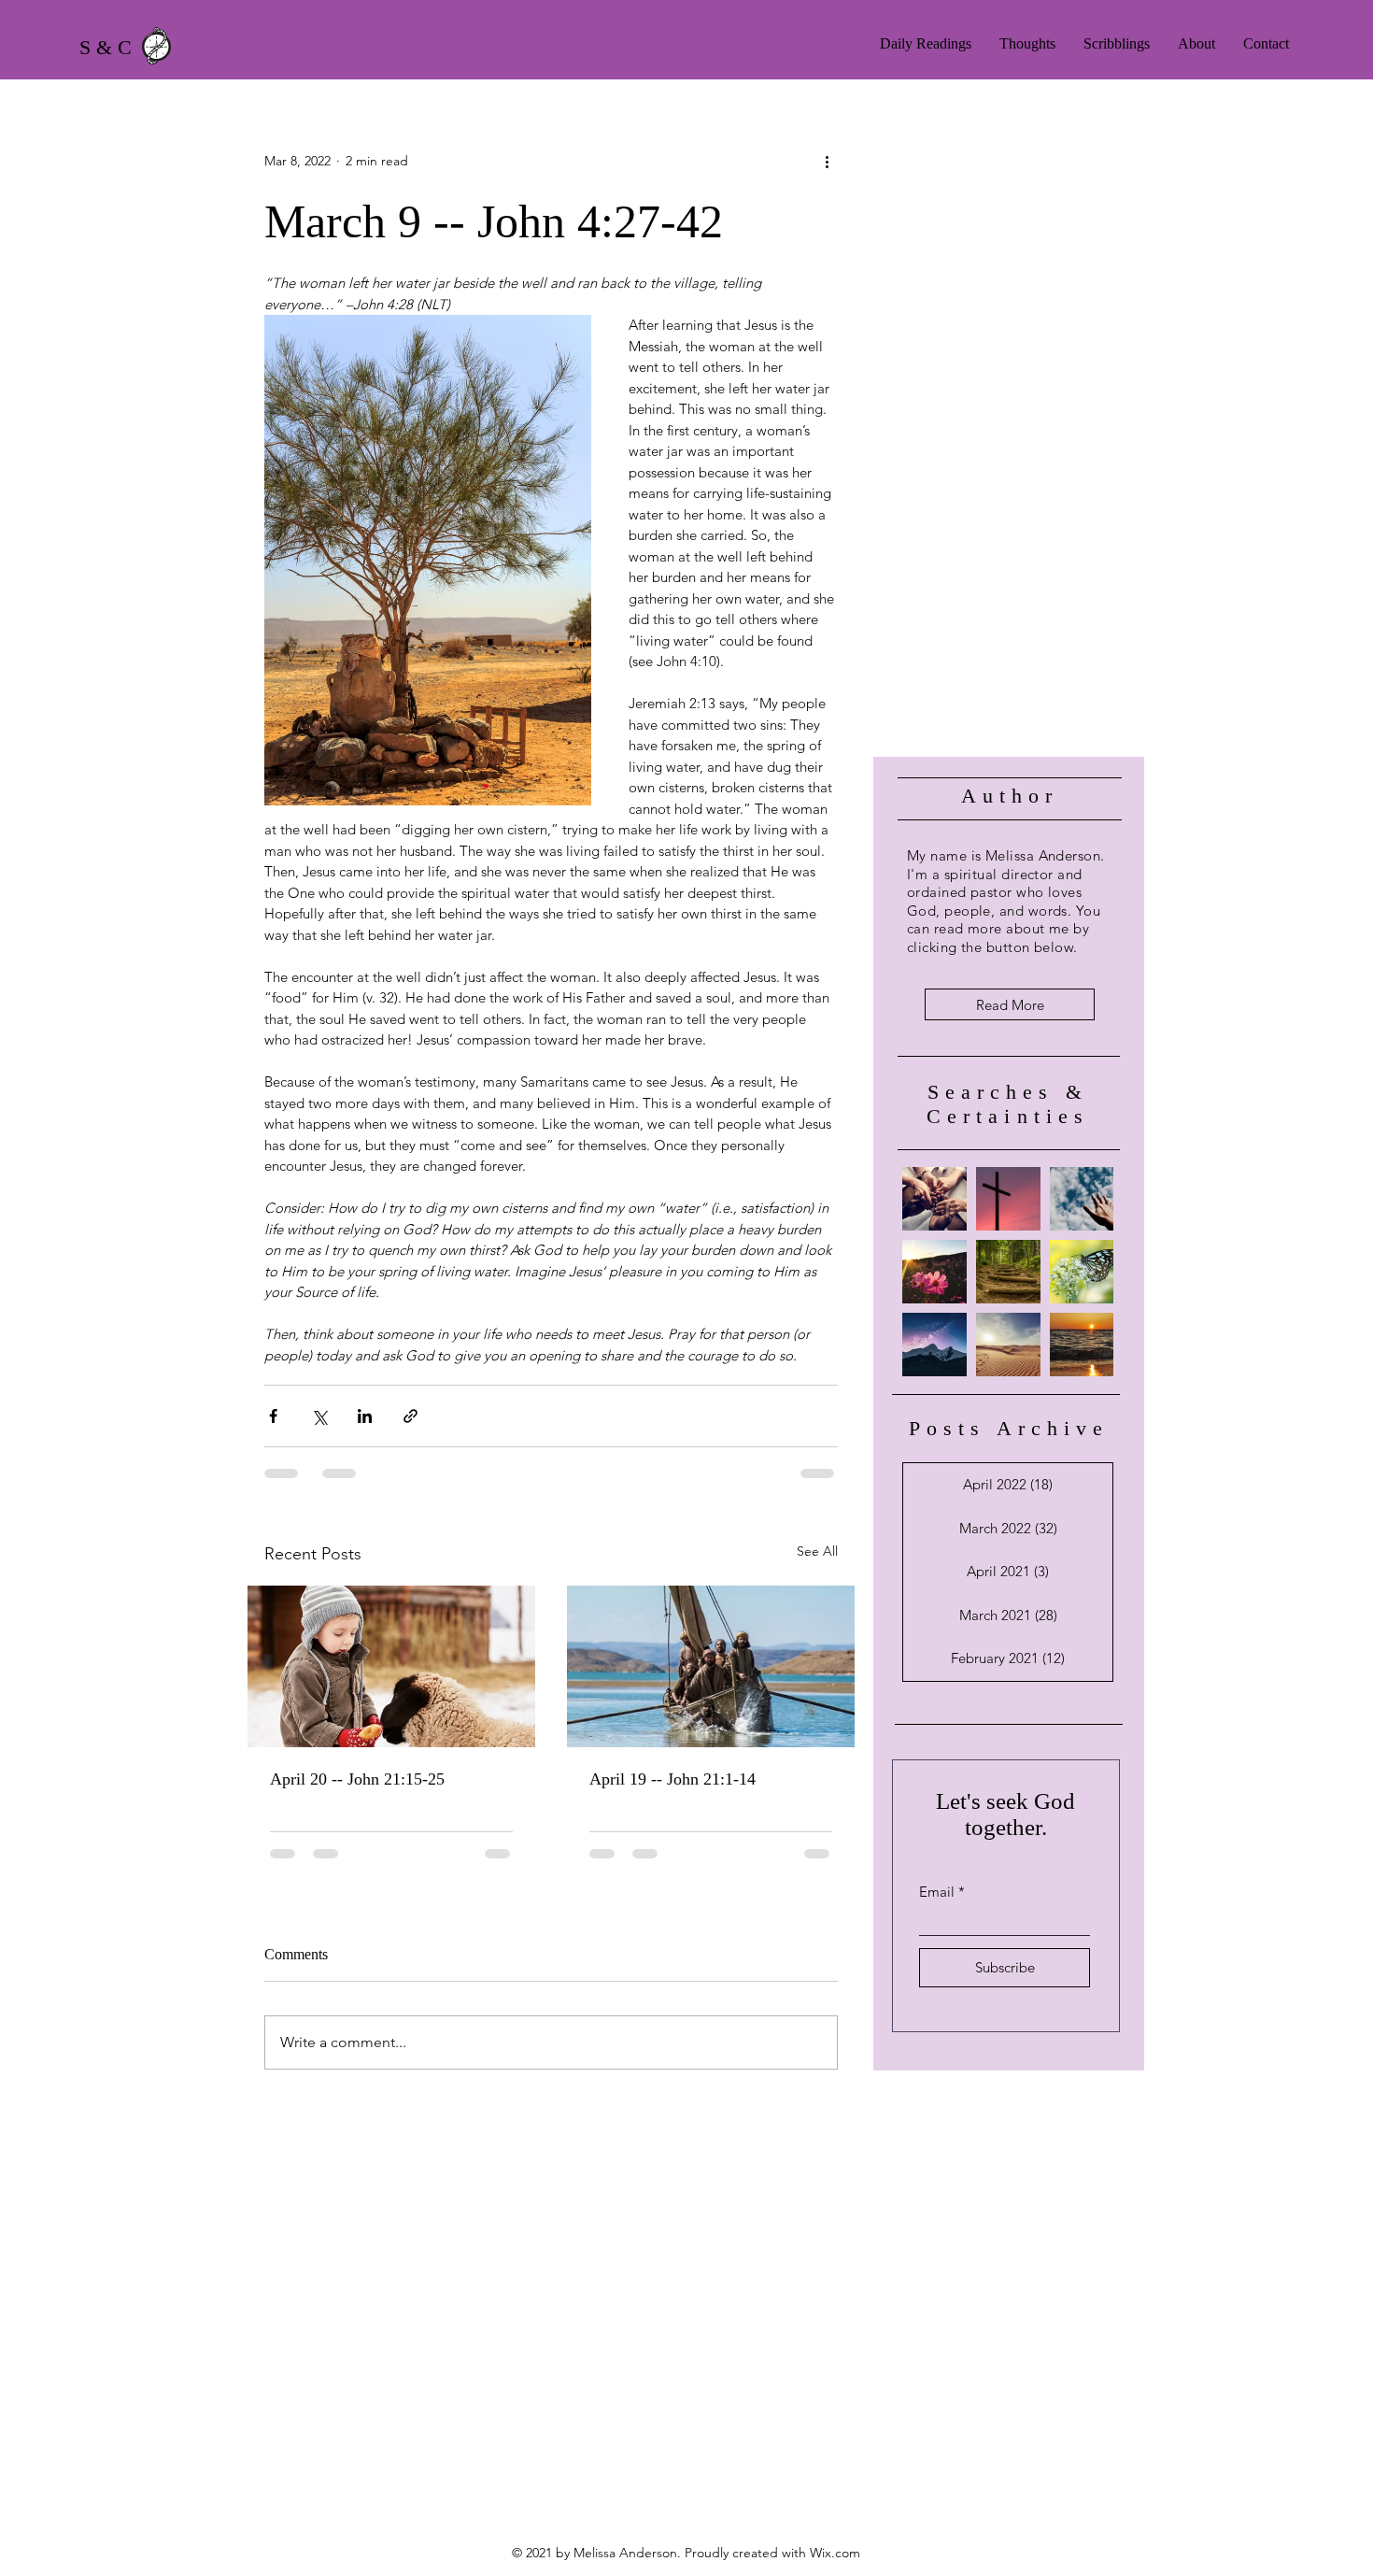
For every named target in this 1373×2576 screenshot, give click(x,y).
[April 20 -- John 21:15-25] (391, 1666)
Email (937, 1892)
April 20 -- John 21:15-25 (357, 1779)
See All (817, 1551)
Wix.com (835, 2553)
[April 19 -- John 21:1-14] (711, 1666)
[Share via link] (410, 1416)
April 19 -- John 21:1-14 (672, 1779)
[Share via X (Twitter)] (319, 1416)
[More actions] (827, 161)
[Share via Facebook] (273, 1416)
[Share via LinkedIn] (365, 1416)
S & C (106, 47)
